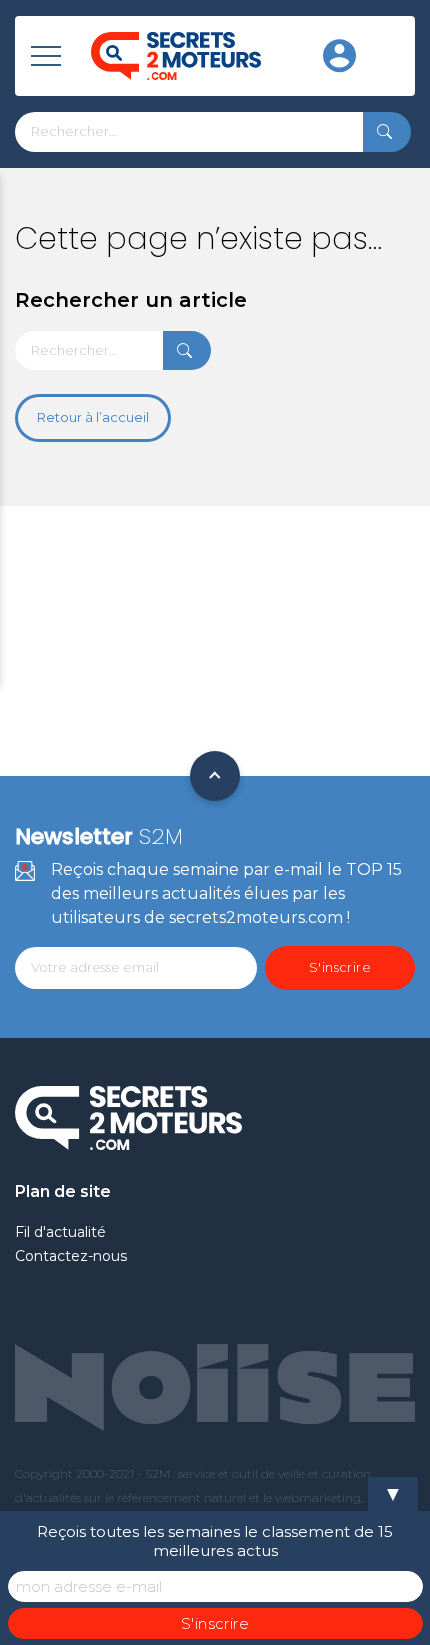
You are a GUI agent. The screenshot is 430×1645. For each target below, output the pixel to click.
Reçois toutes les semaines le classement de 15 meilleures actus (215, 1541)
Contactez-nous (71, 1256)
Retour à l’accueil (93, 417)
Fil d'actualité (60, 1232)
